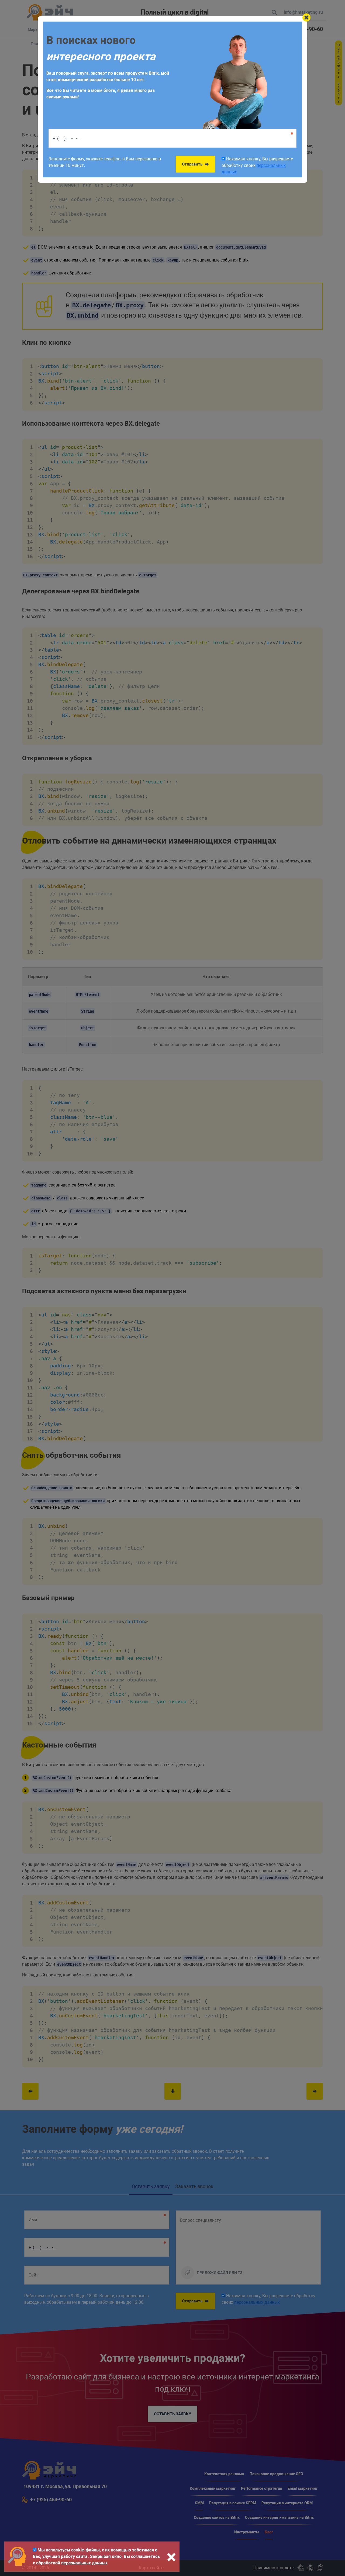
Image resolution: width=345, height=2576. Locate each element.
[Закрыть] (306, 18)
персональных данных (84, 2563)
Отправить (193, 164)
